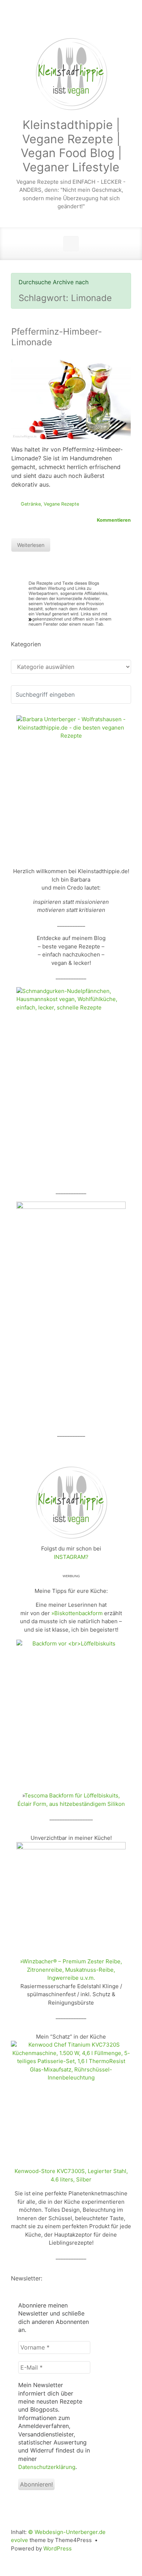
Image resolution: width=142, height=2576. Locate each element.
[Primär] (71, 244)
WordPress (58, 2548)
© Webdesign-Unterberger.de (67, 2532)
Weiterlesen (31, 545)
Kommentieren (114, 520)
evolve (19, 2540)
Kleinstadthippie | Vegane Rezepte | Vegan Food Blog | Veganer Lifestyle (71, 146)
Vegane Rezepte (61, 504)
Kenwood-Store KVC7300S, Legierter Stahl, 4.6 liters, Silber (71, 2175)
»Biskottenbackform (77, 1613)
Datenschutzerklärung (47, 2467)
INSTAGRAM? (71, 1557)
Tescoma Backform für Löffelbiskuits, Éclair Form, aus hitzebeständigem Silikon (71, 1800)
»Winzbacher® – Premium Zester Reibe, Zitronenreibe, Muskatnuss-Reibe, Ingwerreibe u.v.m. (71, 1970)
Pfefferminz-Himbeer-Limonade (57, 337)
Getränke (31, 504)
